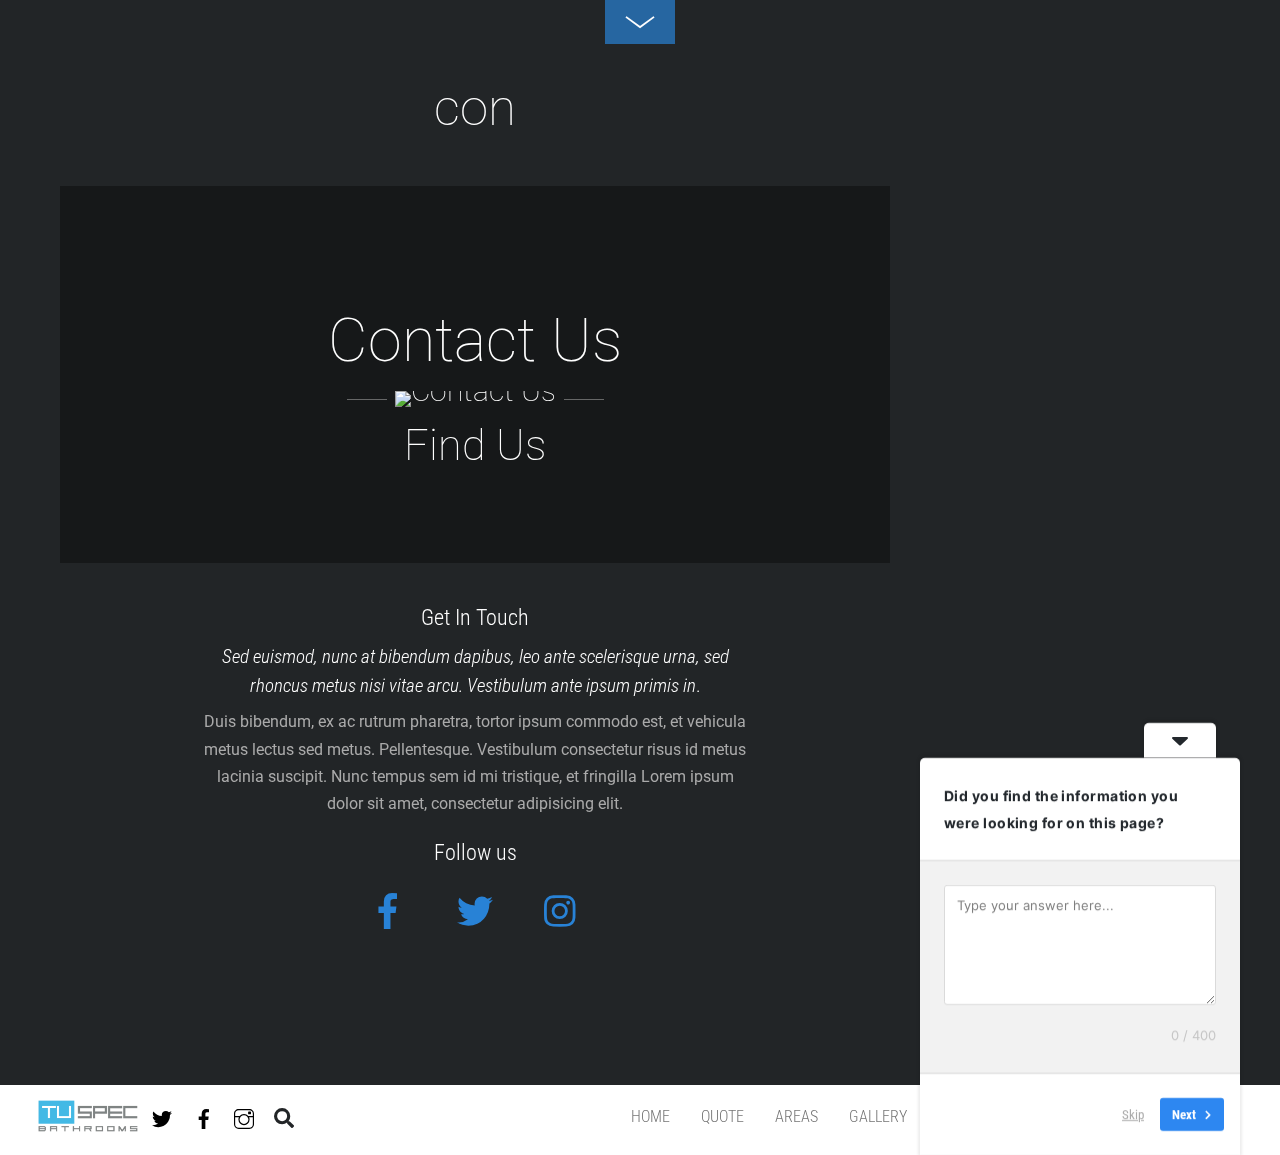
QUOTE (722, 1116)
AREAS (796, 1116)
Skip (1133, 1114)
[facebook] (204, 1115)
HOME (650, 1116)
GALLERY (878, 1116)
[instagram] (244, 1115)
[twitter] (162, 1115)
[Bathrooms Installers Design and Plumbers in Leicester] (88, 1123)
